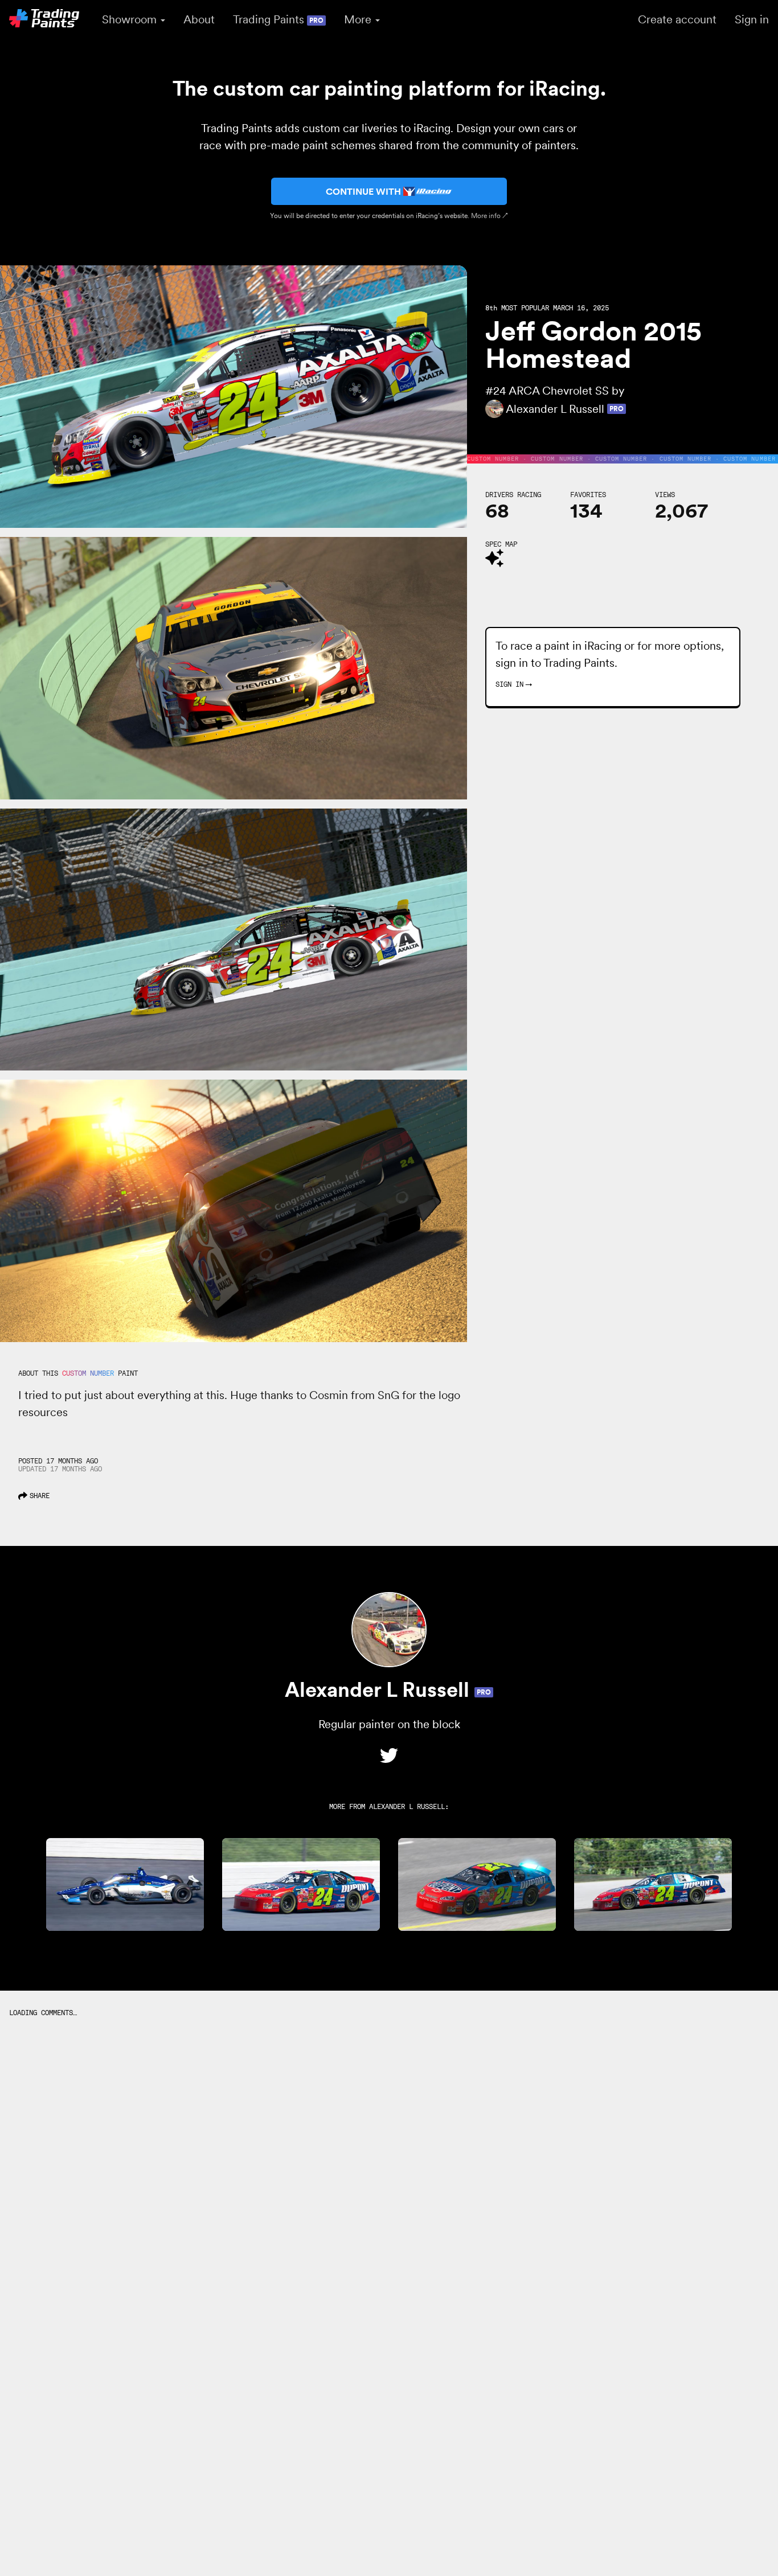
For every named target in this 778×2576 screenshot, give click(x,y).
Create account (677, 19)
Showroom (131, 19)
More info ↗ (490, 216)
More (359, 19)
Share (40, 1496)
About (199, 19)
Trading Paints (278, 19)
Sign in (752, 19)
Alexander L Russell (407, 1806)
